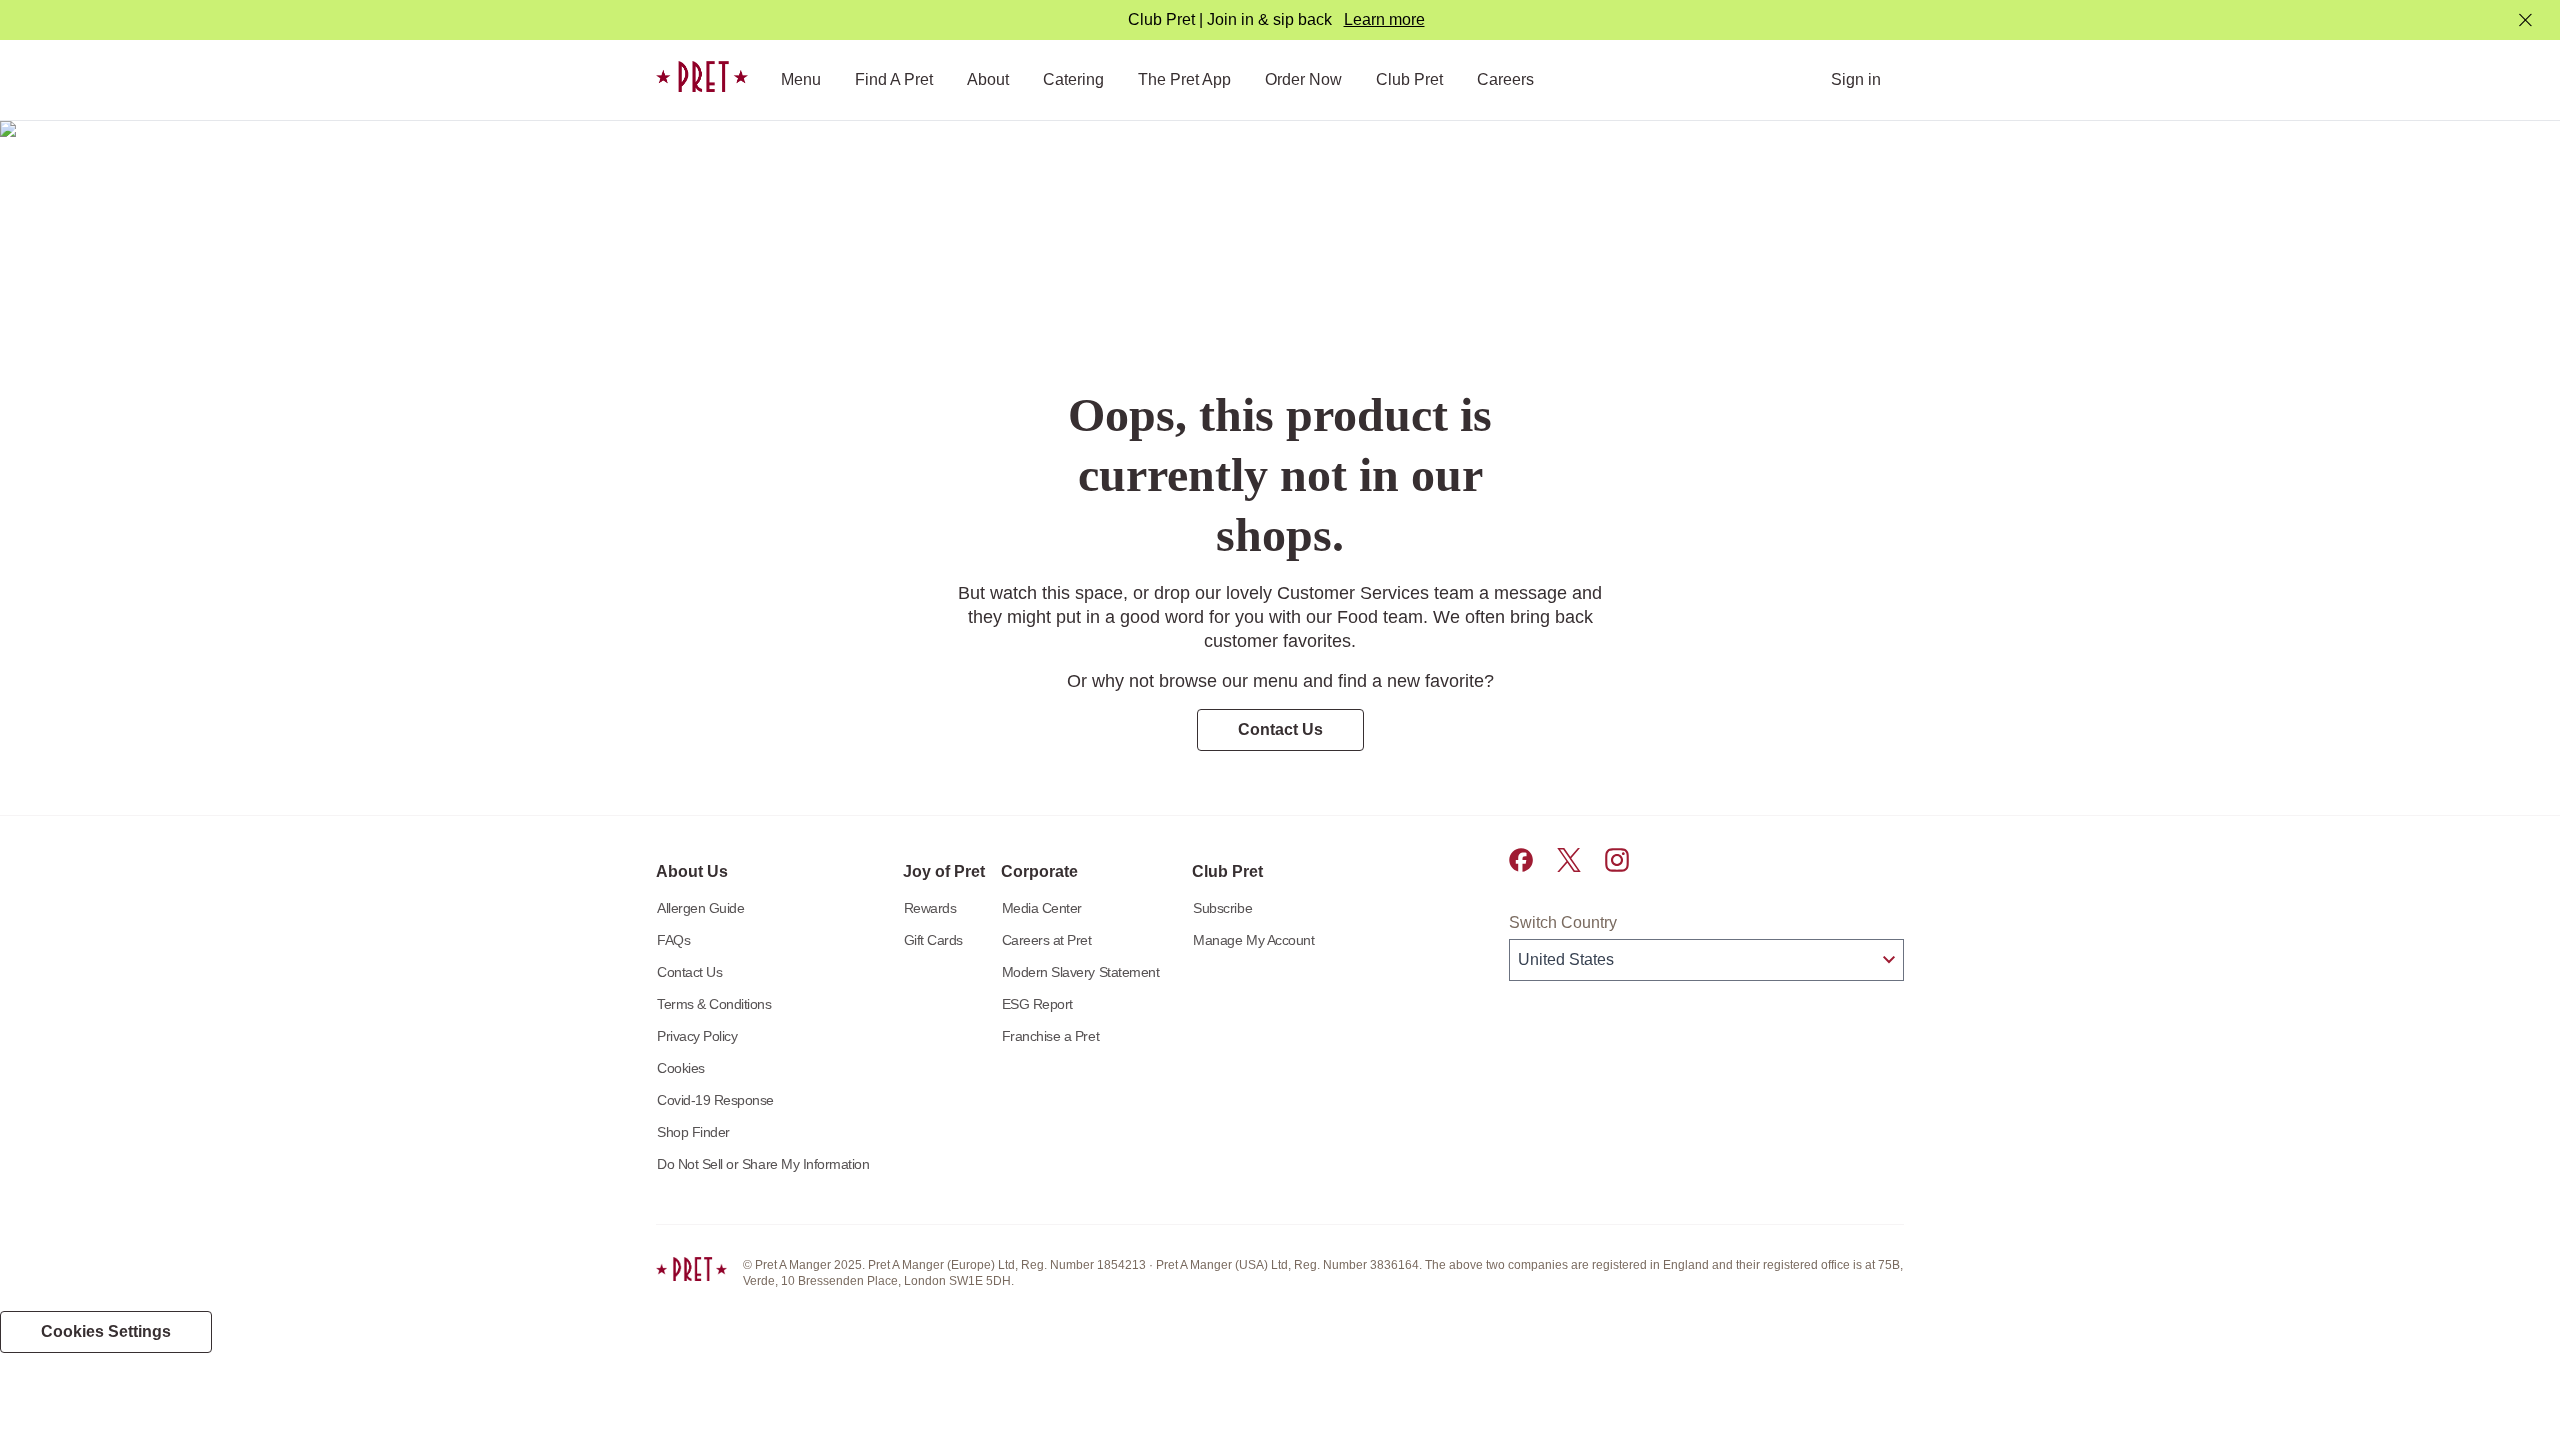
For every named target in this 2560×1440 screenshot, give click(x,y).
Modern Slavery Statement (1081, 972)
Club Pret (1409, 79)
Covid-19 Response (715, 1100)
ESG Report (1037, 1004)
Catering (1073, 79)
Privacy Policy (697, 1036)
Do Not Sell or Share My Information (763, 1164)
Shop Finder (693, 1132)
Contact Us (689, 972)
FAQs (673, 940)
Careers (1505, 79)
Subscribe (1222, 908)
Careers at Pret (1047, 940)
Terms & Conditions (714, 1004)
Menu (801, 79)
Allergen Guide (700, 908)
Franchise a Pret (1050, 1036)
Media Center (1042, 908)
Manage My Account (1253, 940)
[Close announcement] (2525, 20)
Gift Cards (933, 940)
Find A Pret (894, 79)
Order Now (1303, 79)
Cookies (681, 1068)
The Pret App (1184, 79)
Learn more (1384, 19)
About (988, 79)
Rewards (930, 908)
